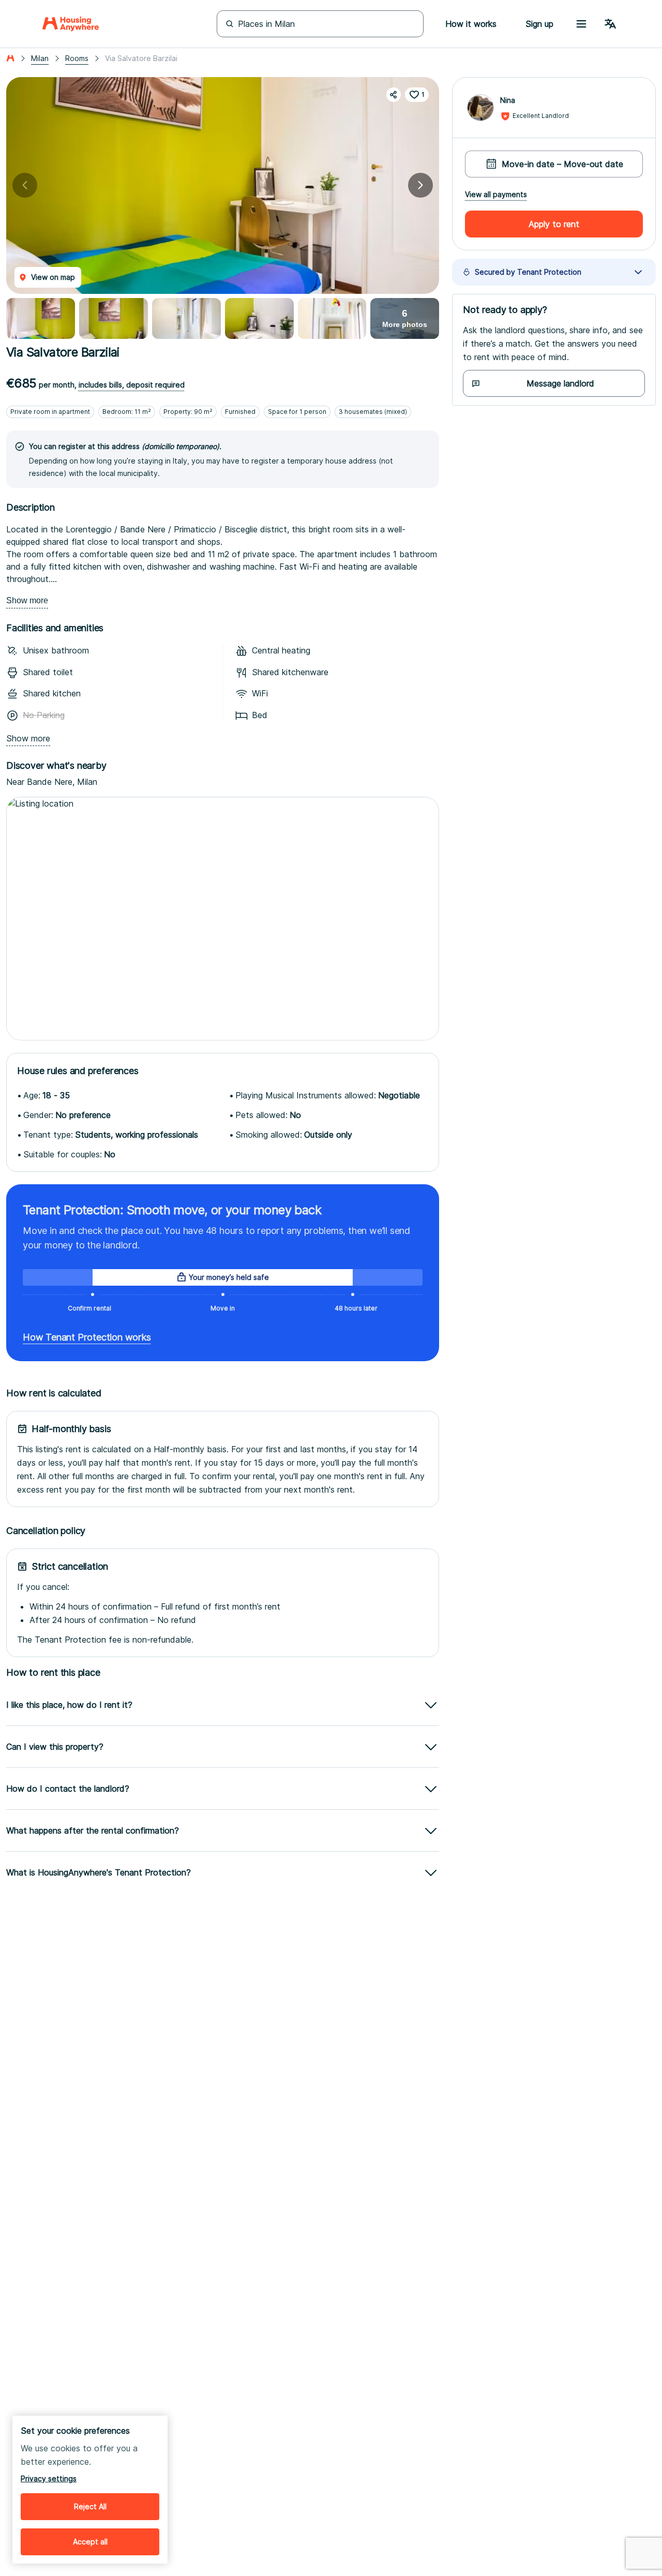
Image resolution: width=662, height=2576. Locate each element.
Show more (27, 600)
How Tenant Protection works (87, 1337)
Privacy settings (49, 2478)
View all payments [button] (496, 195)
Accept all (90, 2542)
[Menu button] (581, 24)
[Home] (71, 24)
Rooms (77, 58)
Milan (40, 58)
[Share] (394, 95)
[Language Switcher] (610, 24)
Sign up (539, 24)
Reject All (90, 2506)
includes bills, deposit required (132, 385)
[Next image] (420, 185)
